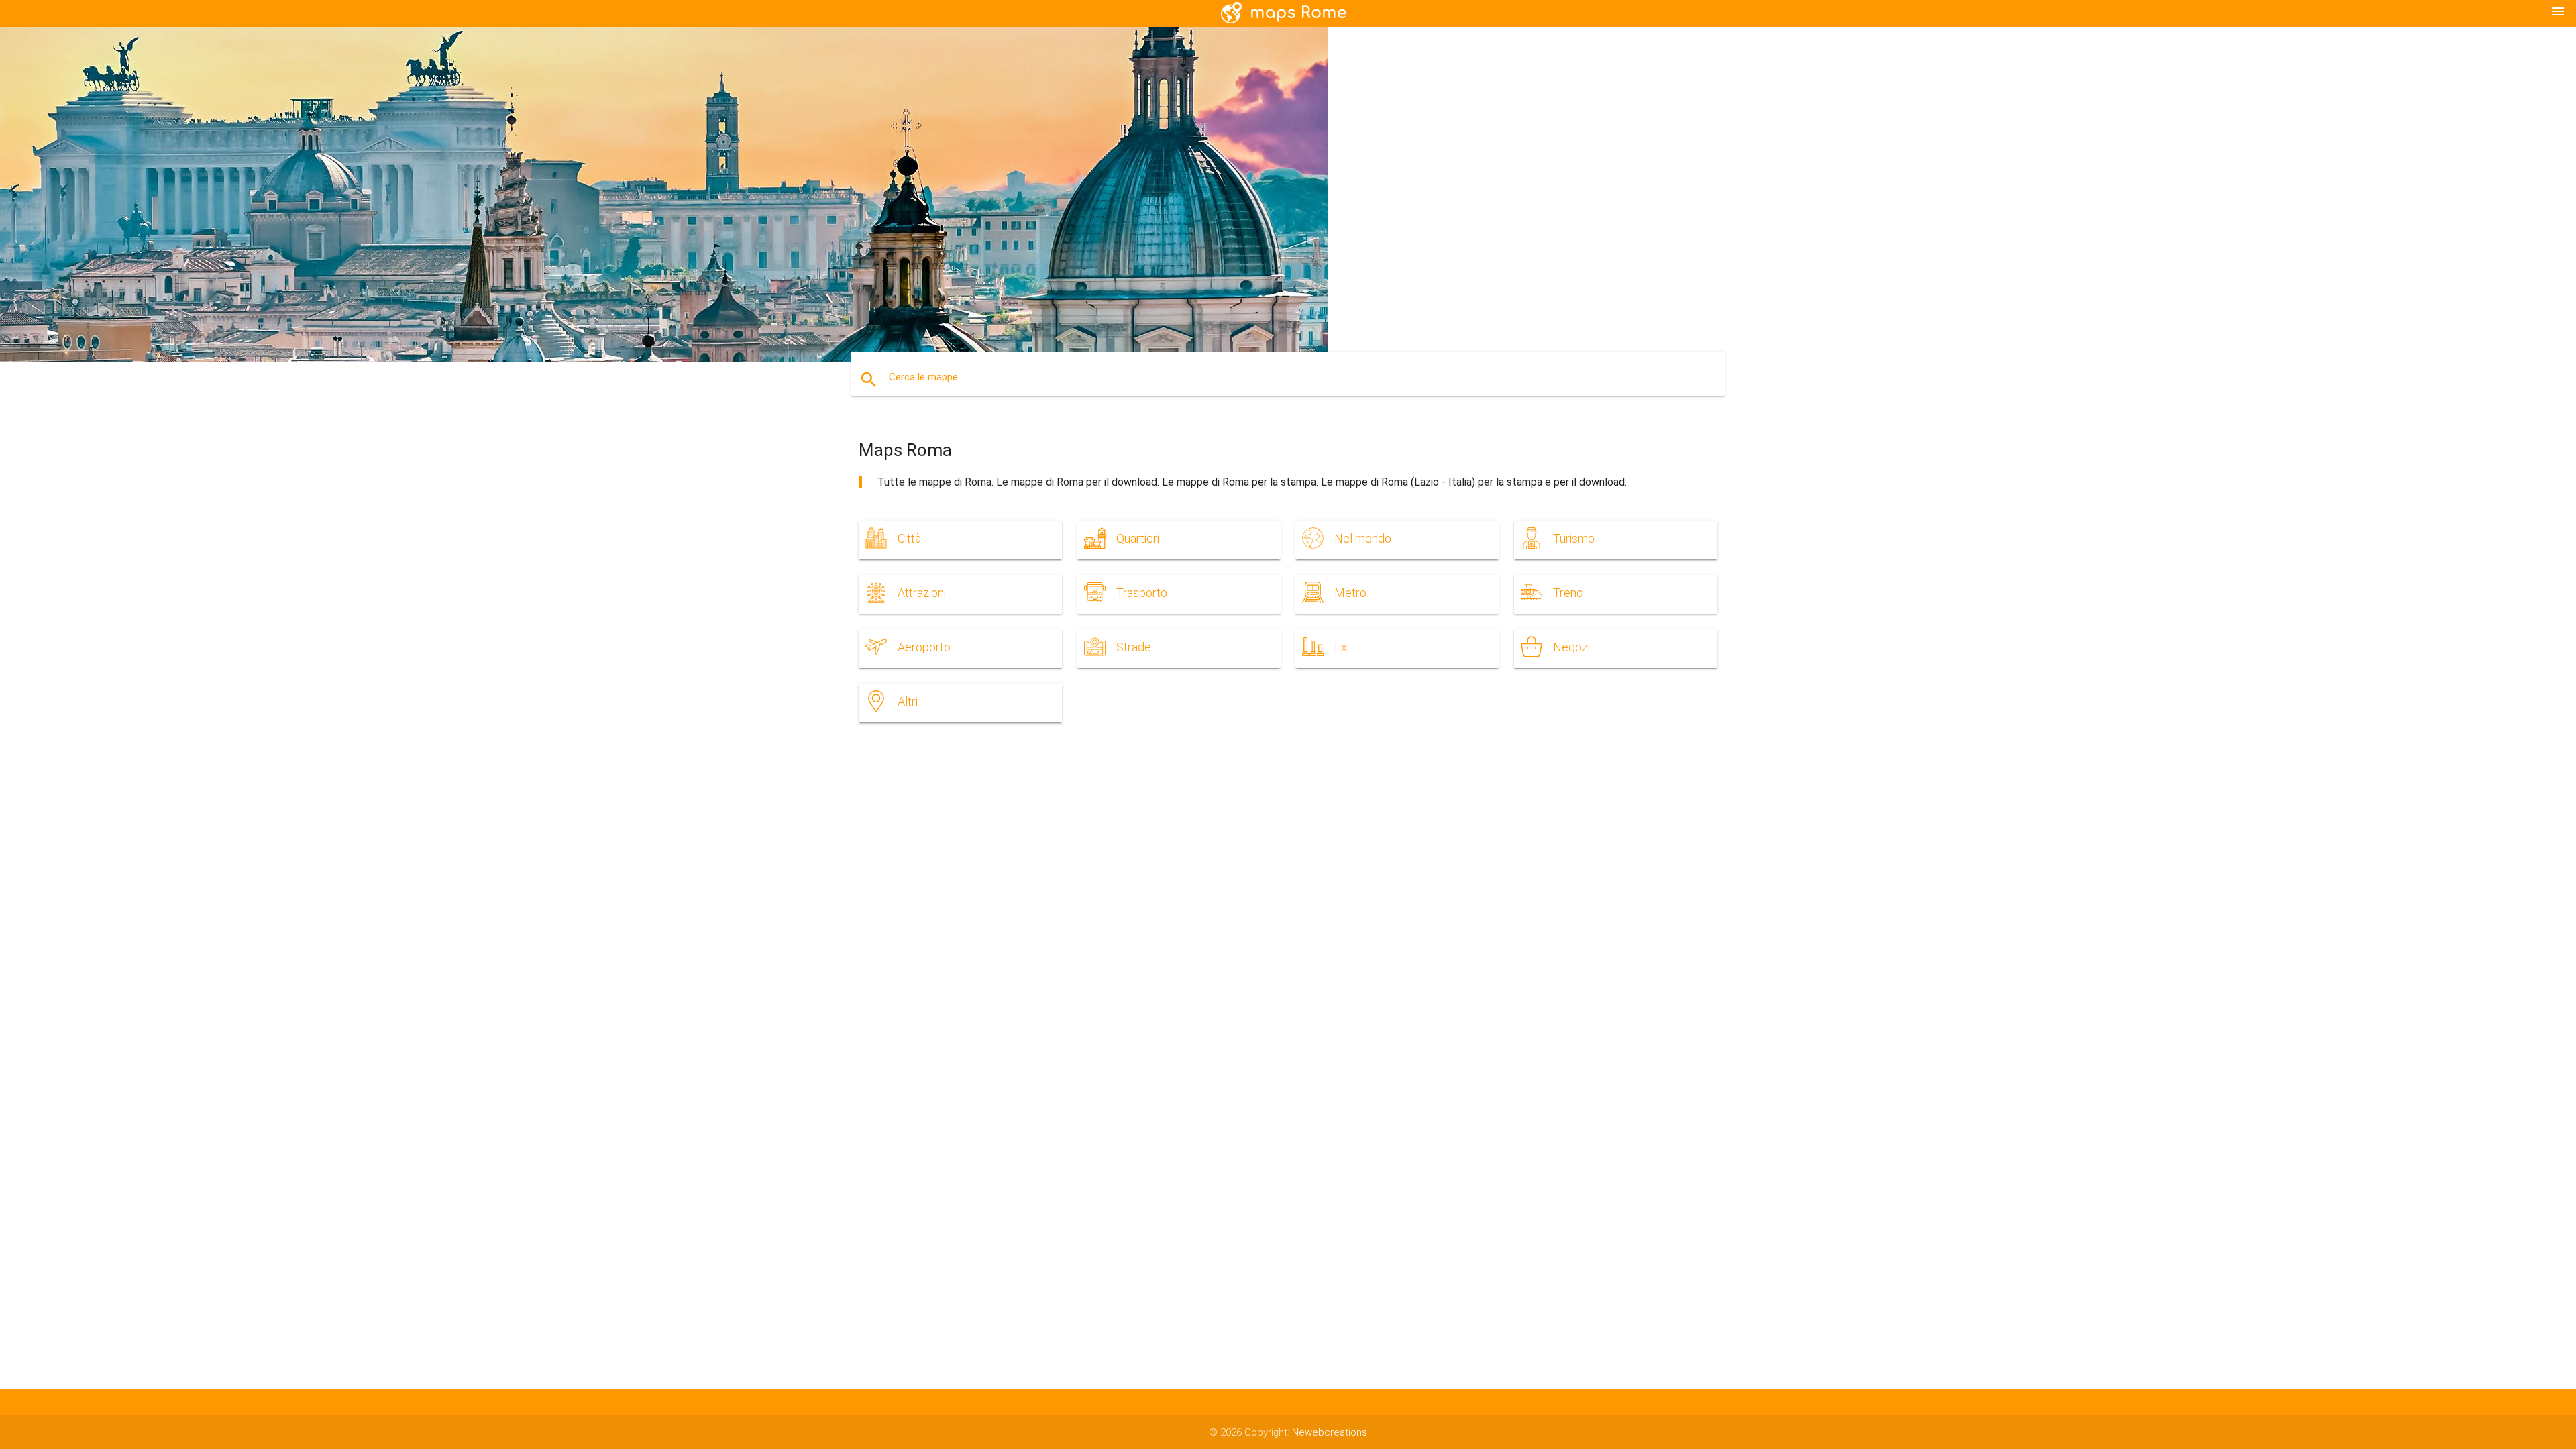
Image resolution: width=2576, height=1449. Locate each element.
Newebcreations (1330, 1432)
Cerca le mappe (923, 377)
